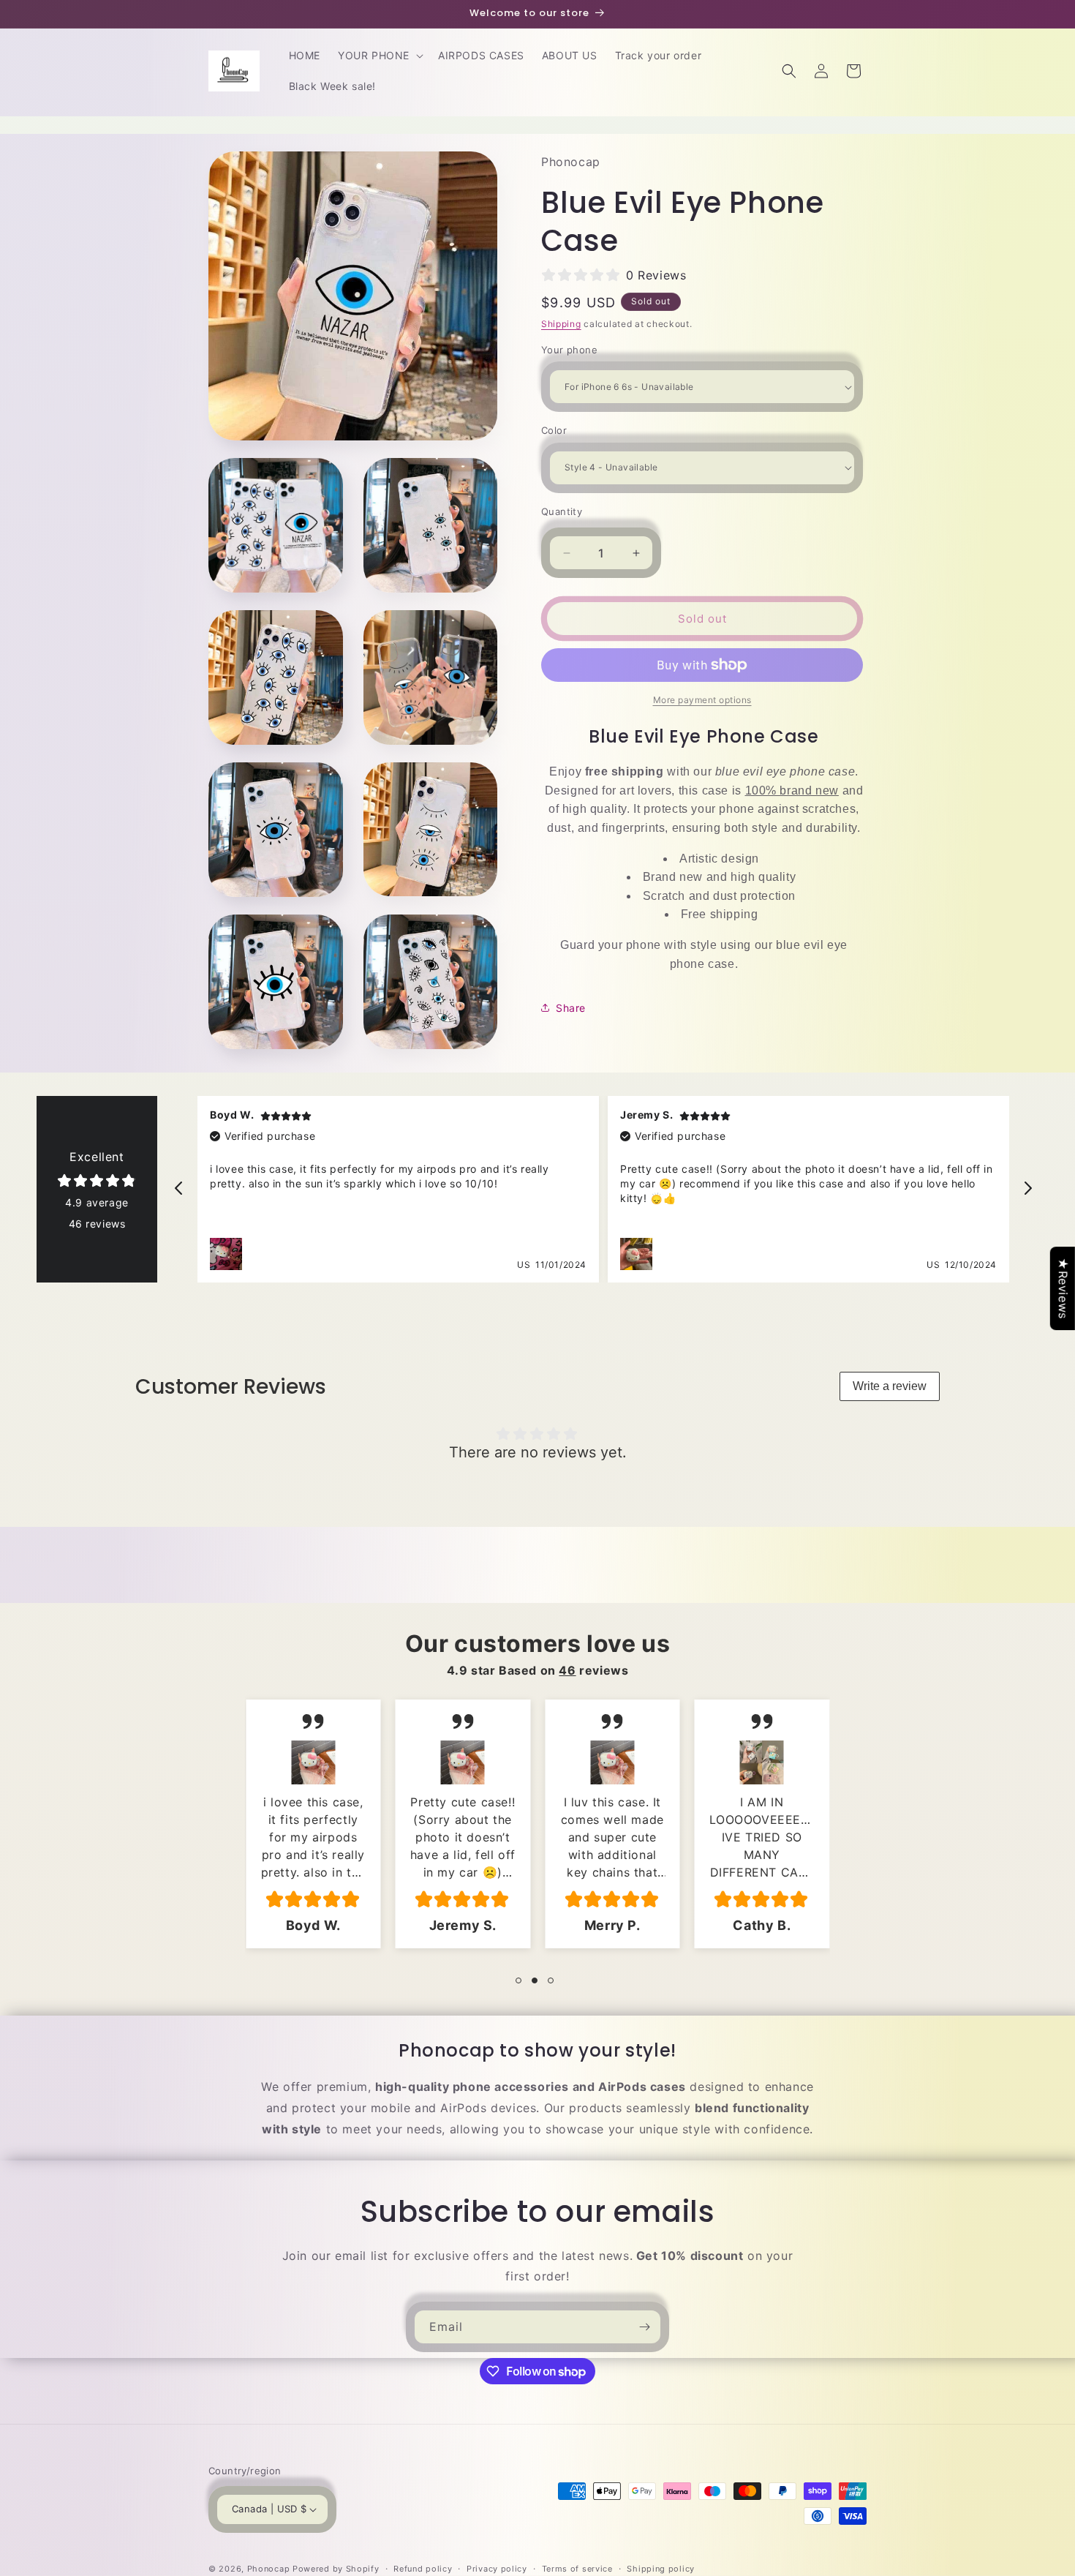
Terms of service (577, 2569)
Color (554, 430)
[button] (379, 56)
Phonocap (269, 2569)
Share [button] (571, 1008)
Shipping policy (661, 2569)
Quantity (562, 511)
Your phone (569, 350)
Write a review (890, 1386)
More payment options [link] (702, 700)
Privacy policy (497, 2569)
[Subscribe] (644, 2327)
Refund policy (423, 2569)
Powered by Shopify (336, 2569)
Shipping (561, 324)
